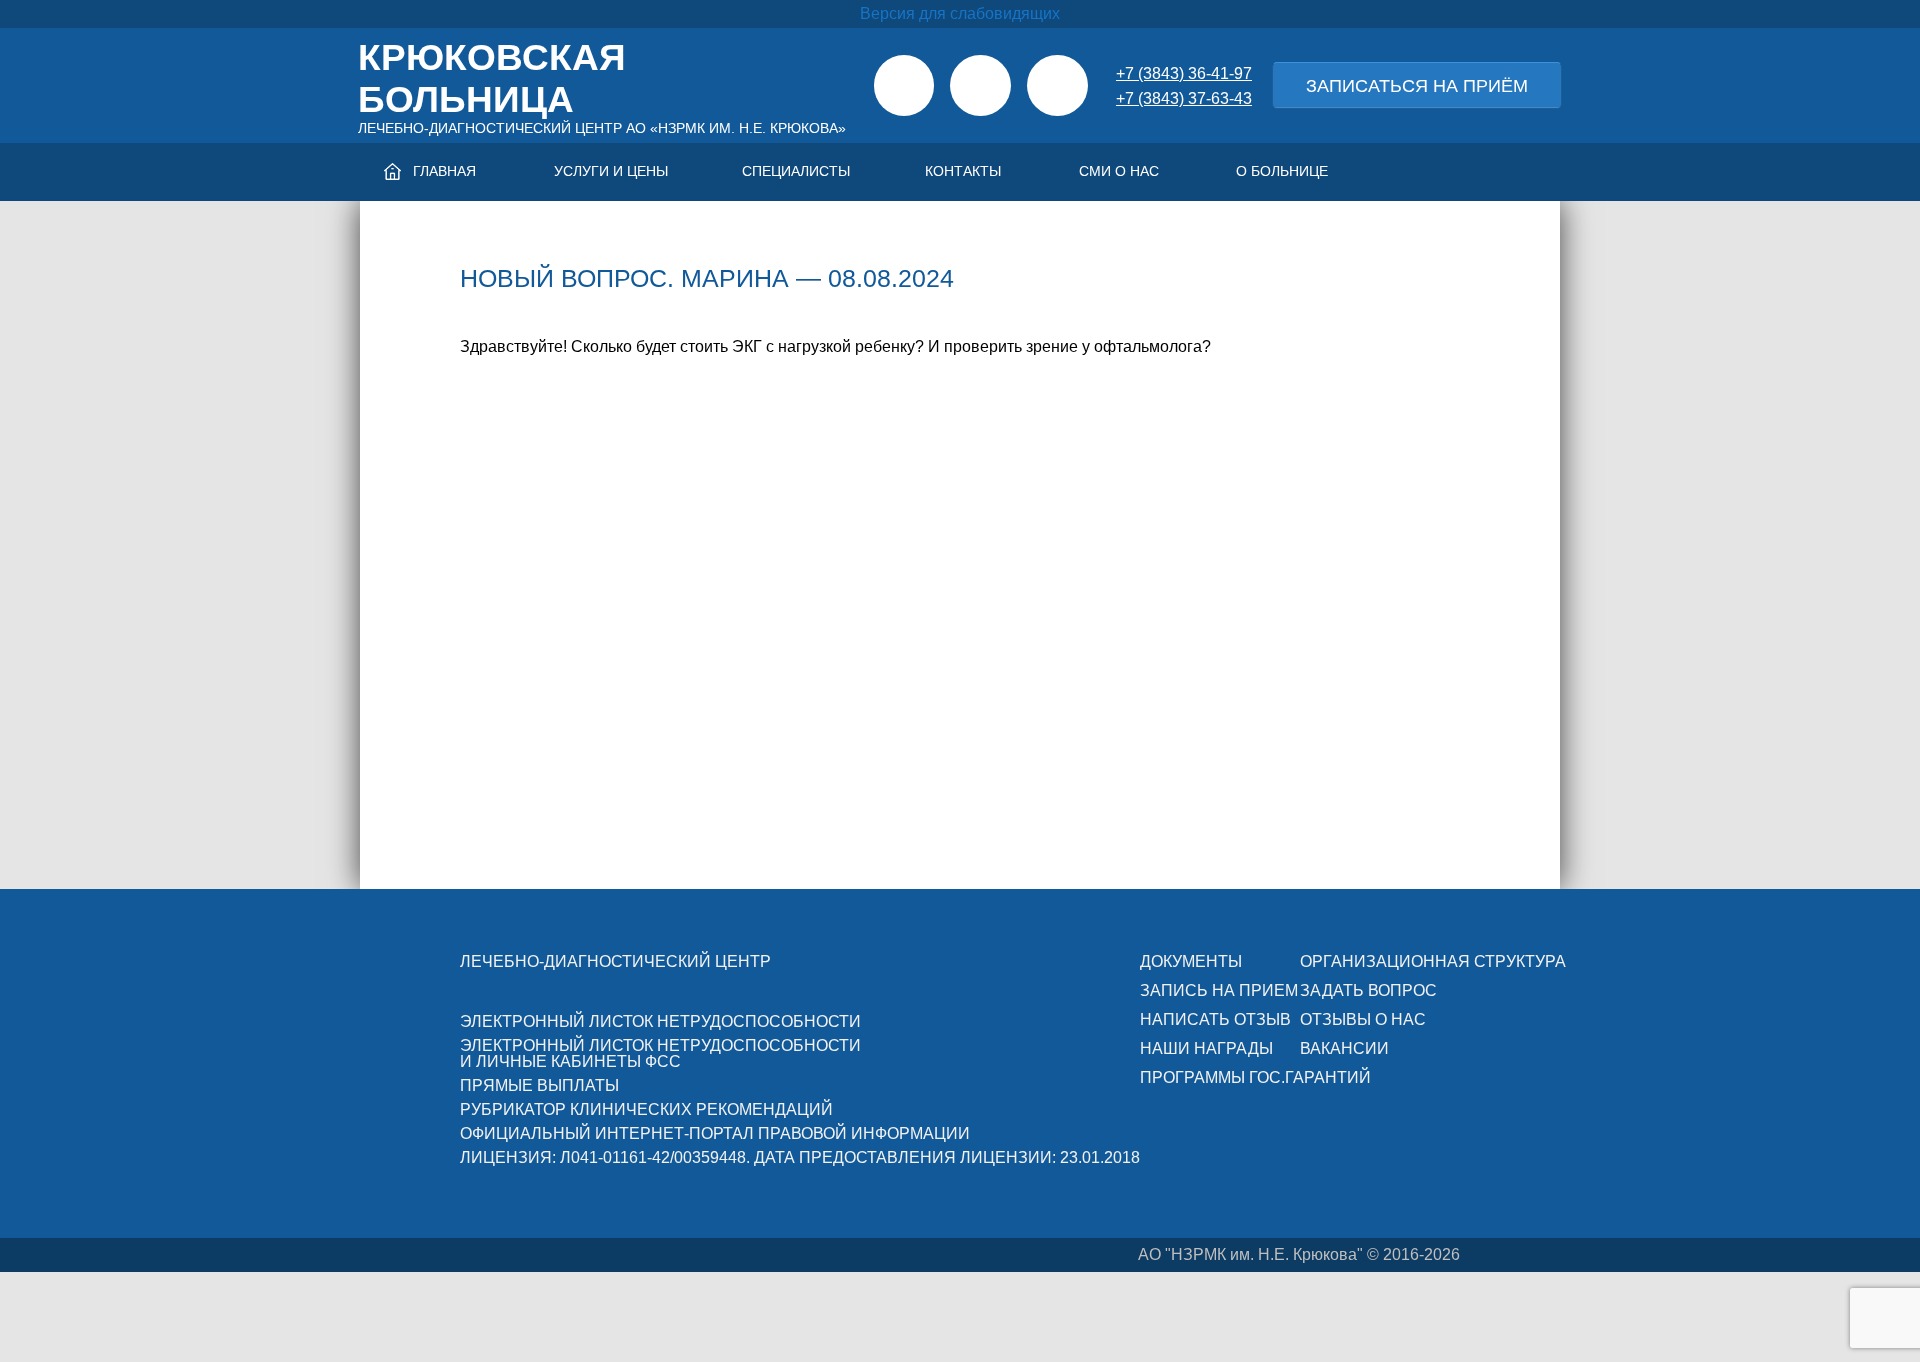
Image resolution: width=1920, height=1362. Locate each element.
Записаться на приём (1417, 85)
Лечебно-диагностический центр (615, 961)
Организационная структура (1433, 961)
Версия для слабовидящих (960, 13)
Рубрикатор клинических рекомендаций (646, 1109)
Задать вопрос (1368, 990)
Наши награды (1206, 1048)
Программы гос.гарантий (1255, 1077)
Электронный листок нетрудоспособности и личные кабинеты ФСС (660, 1053)
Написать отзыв (1215, 1019)
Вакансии (1344, 1048)
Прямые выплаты (539, 1085)
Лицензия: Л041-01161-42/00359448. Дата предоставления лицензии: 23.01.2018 (800, 1157)
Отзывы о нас (1363, 1019)
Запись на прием (1219, 990)
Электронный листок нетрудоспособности (660, 1021)
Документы (1191, 961)
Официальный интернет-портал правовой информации (715, 1133)
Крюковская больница (492, 78)
